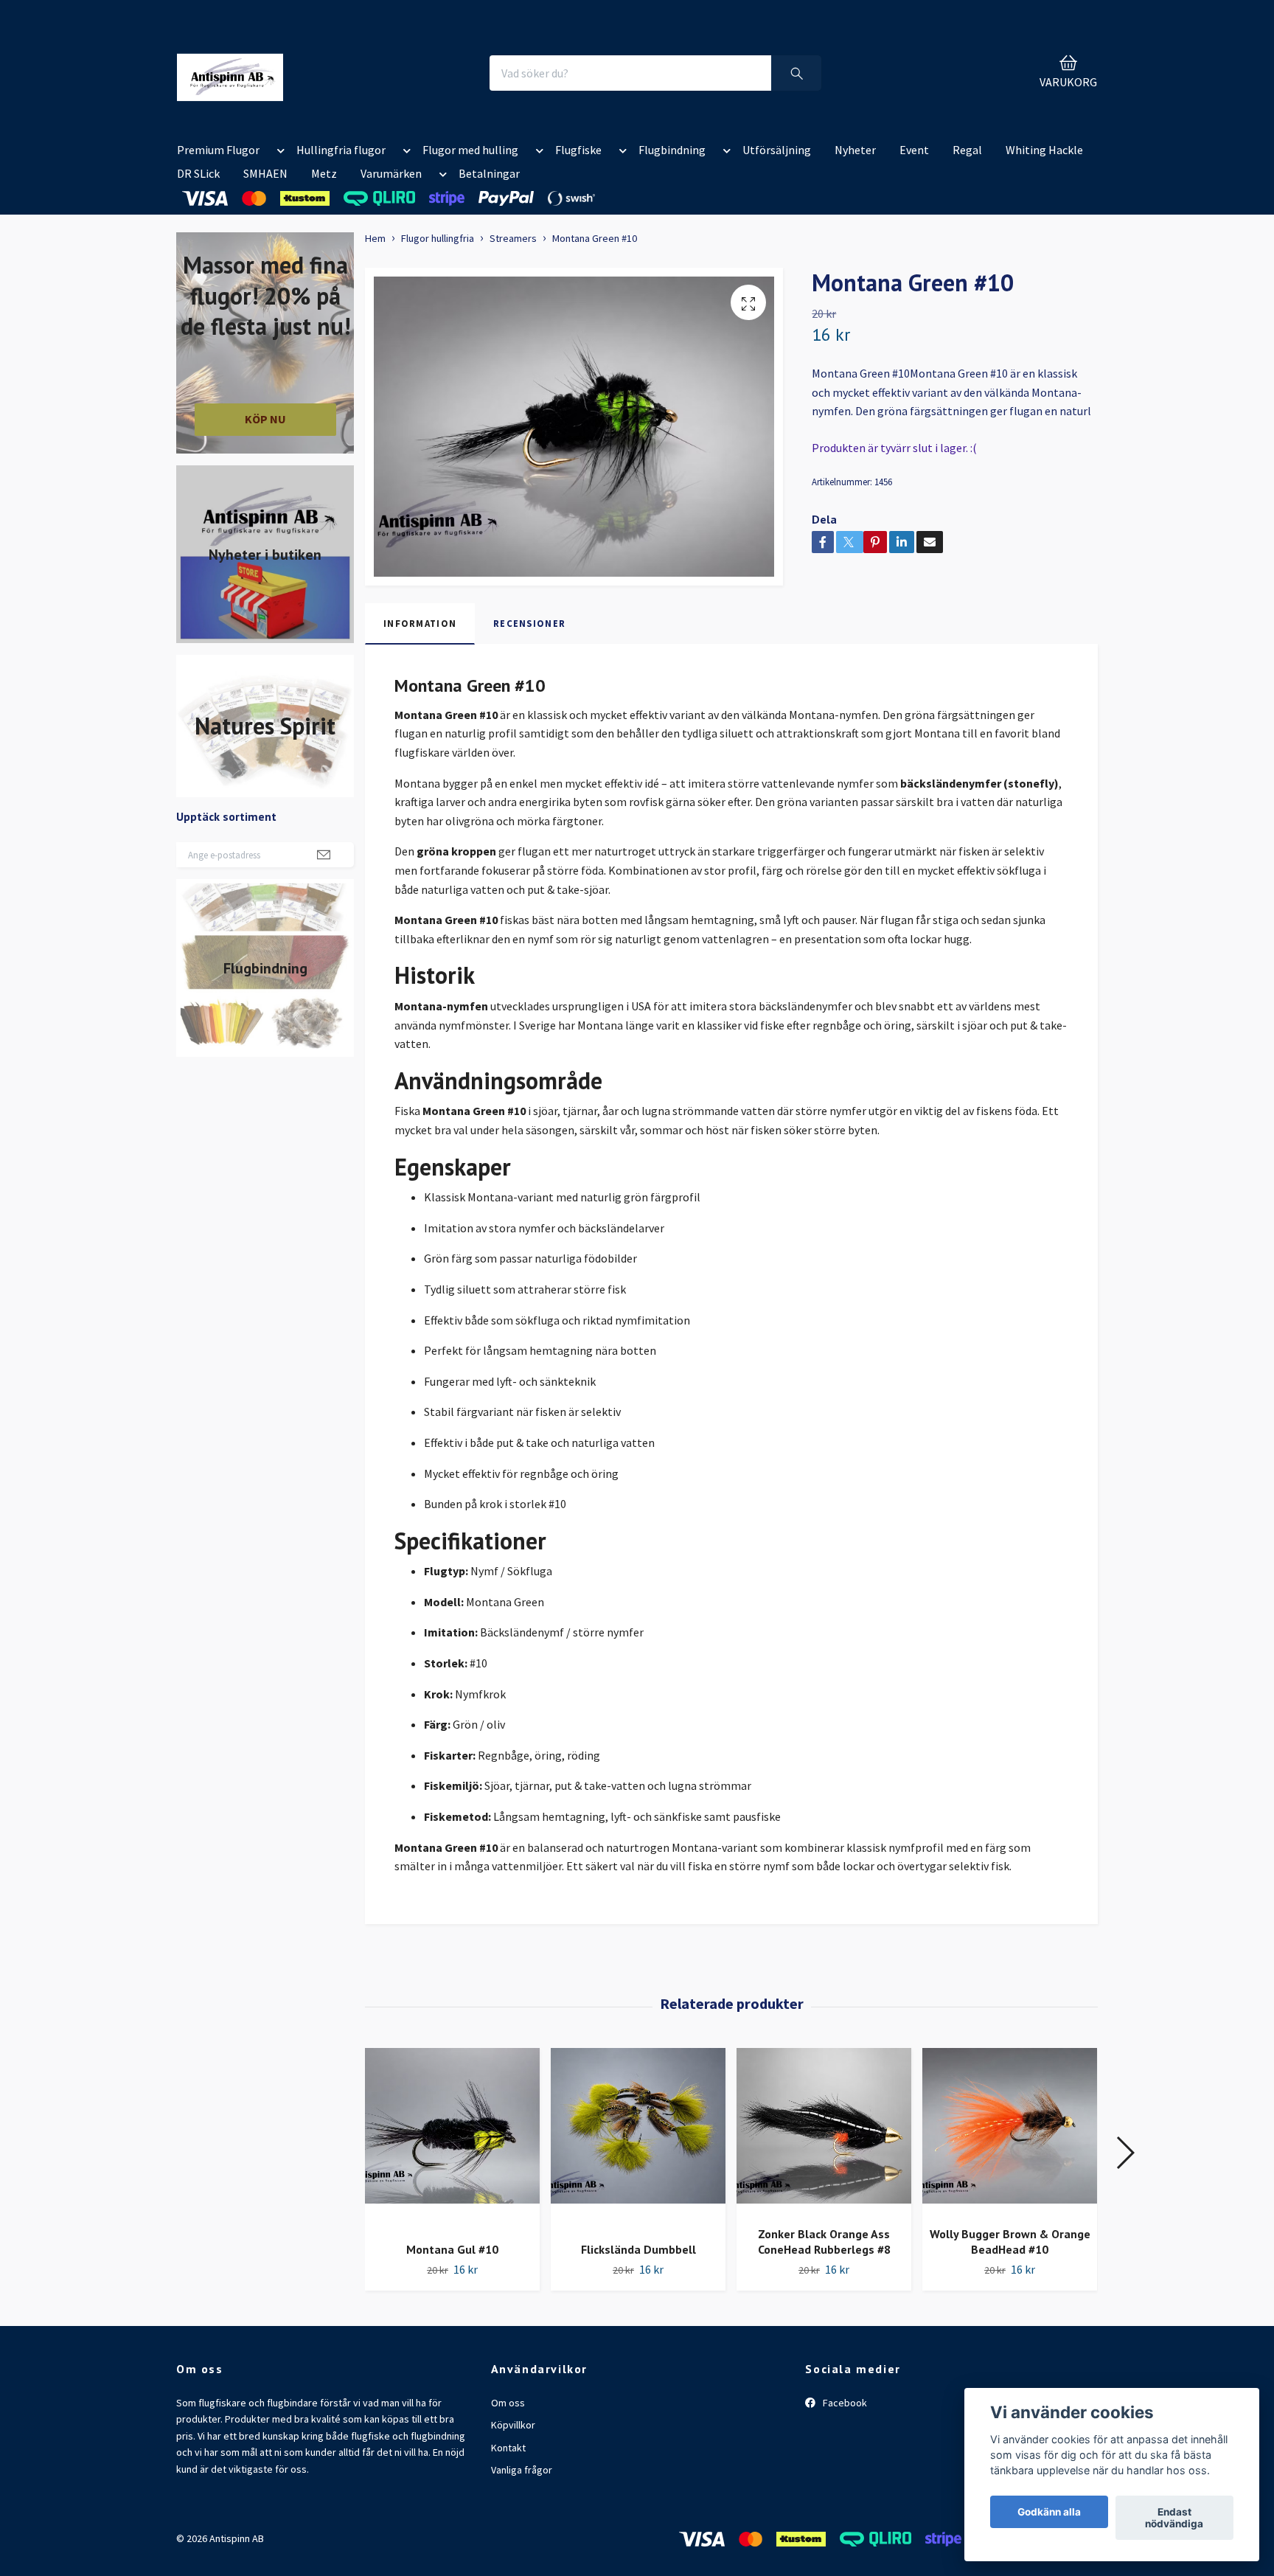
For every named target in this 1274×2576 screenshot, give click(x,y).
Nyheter (855, 150)
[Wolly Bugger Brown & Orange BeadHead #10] (1010, 2131)
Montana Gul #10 (452, 2249)
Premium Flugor (218, 150)
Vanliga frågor (522, 2470)
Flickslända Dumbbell (638, 2249)
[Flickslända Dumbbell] (638, 2139)
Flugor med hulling (470, 150)
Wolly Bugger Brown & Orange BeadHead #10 (1010, 2242)
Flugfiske (578, 150)
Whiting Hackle (1044, 150)
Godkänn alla (1049, 2512)
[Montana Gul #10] (452, 2139)
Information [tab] (420, 623)
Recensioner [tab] (529, 623)
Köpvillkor (513, 2425)
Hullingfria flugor (341, 150)
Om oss (508, 2403)
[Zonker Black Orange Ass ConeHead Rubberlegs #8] (824, 2131)
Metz (324, 173)
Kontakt (508, 2448)
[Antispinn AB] (230, 73)
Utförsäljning (777, 150)
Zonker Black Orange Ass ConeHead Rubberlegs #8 (824, 2242)
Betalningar (489, 173)
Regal (967, 150)
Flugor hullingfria (438, 238)
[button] (278, 153)
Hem (375, 238)
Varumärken (391, 173)
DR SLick (198, 173)
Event (914, 150)
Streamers (513, 238)
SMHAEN (265, 173)
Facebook (844, 2403)
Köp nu (265, 419)
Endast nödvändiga (1174, 2518)
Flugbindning (672, 150)
